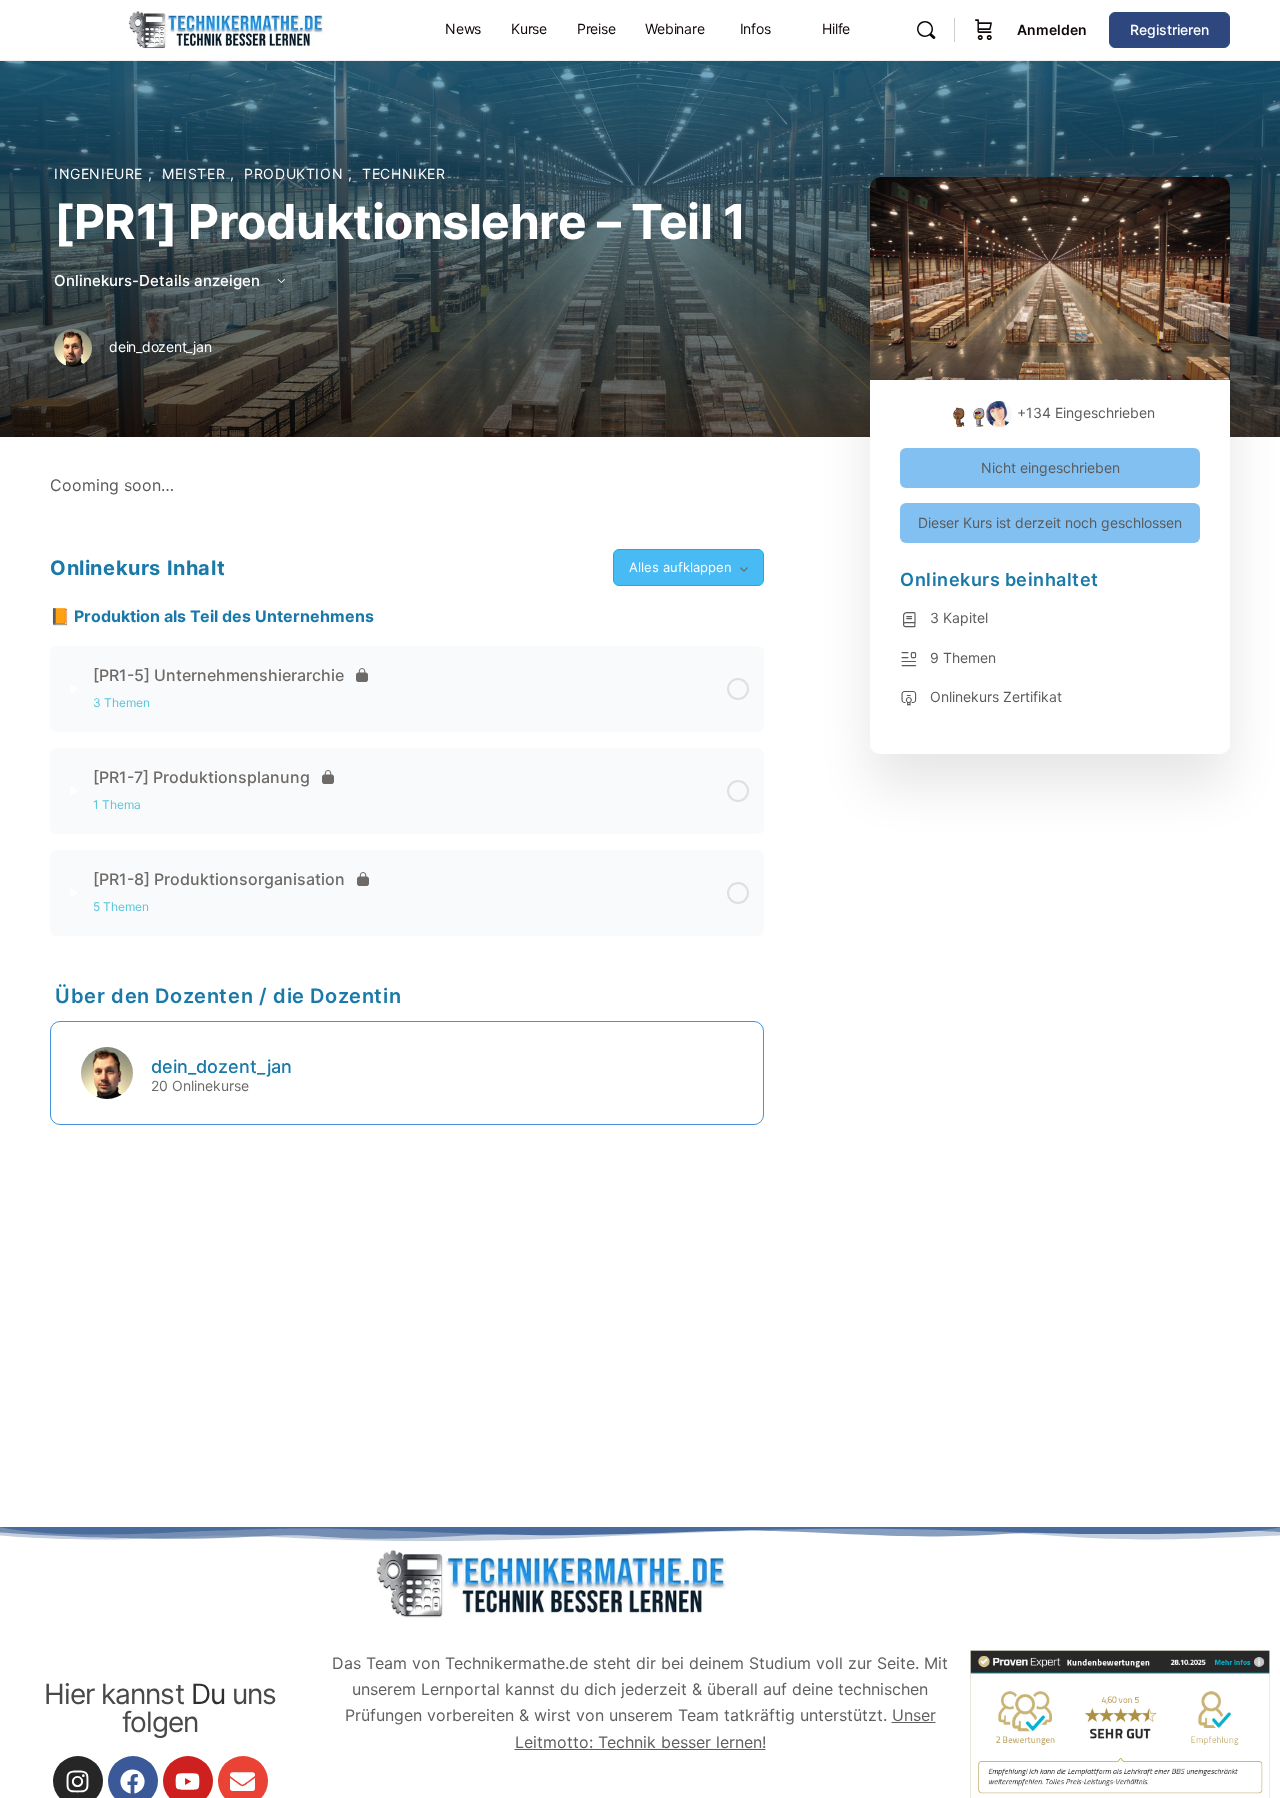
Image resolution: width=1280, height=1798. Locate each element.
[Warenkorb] (984, 30)
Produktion (296, 173)
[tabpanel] (407, 485)
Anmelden (1052, 29)
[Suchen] (926, 30)
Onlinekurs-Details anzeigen (159, 280)
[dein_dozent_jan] (107, 1071)
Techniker (404, 173)
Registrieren (1169, 29)
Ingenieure (101, 173)
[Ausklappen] (74, 689)
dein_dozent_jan (221, 1066)
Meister (196, 173)
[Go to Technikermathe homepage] (225, 28)
